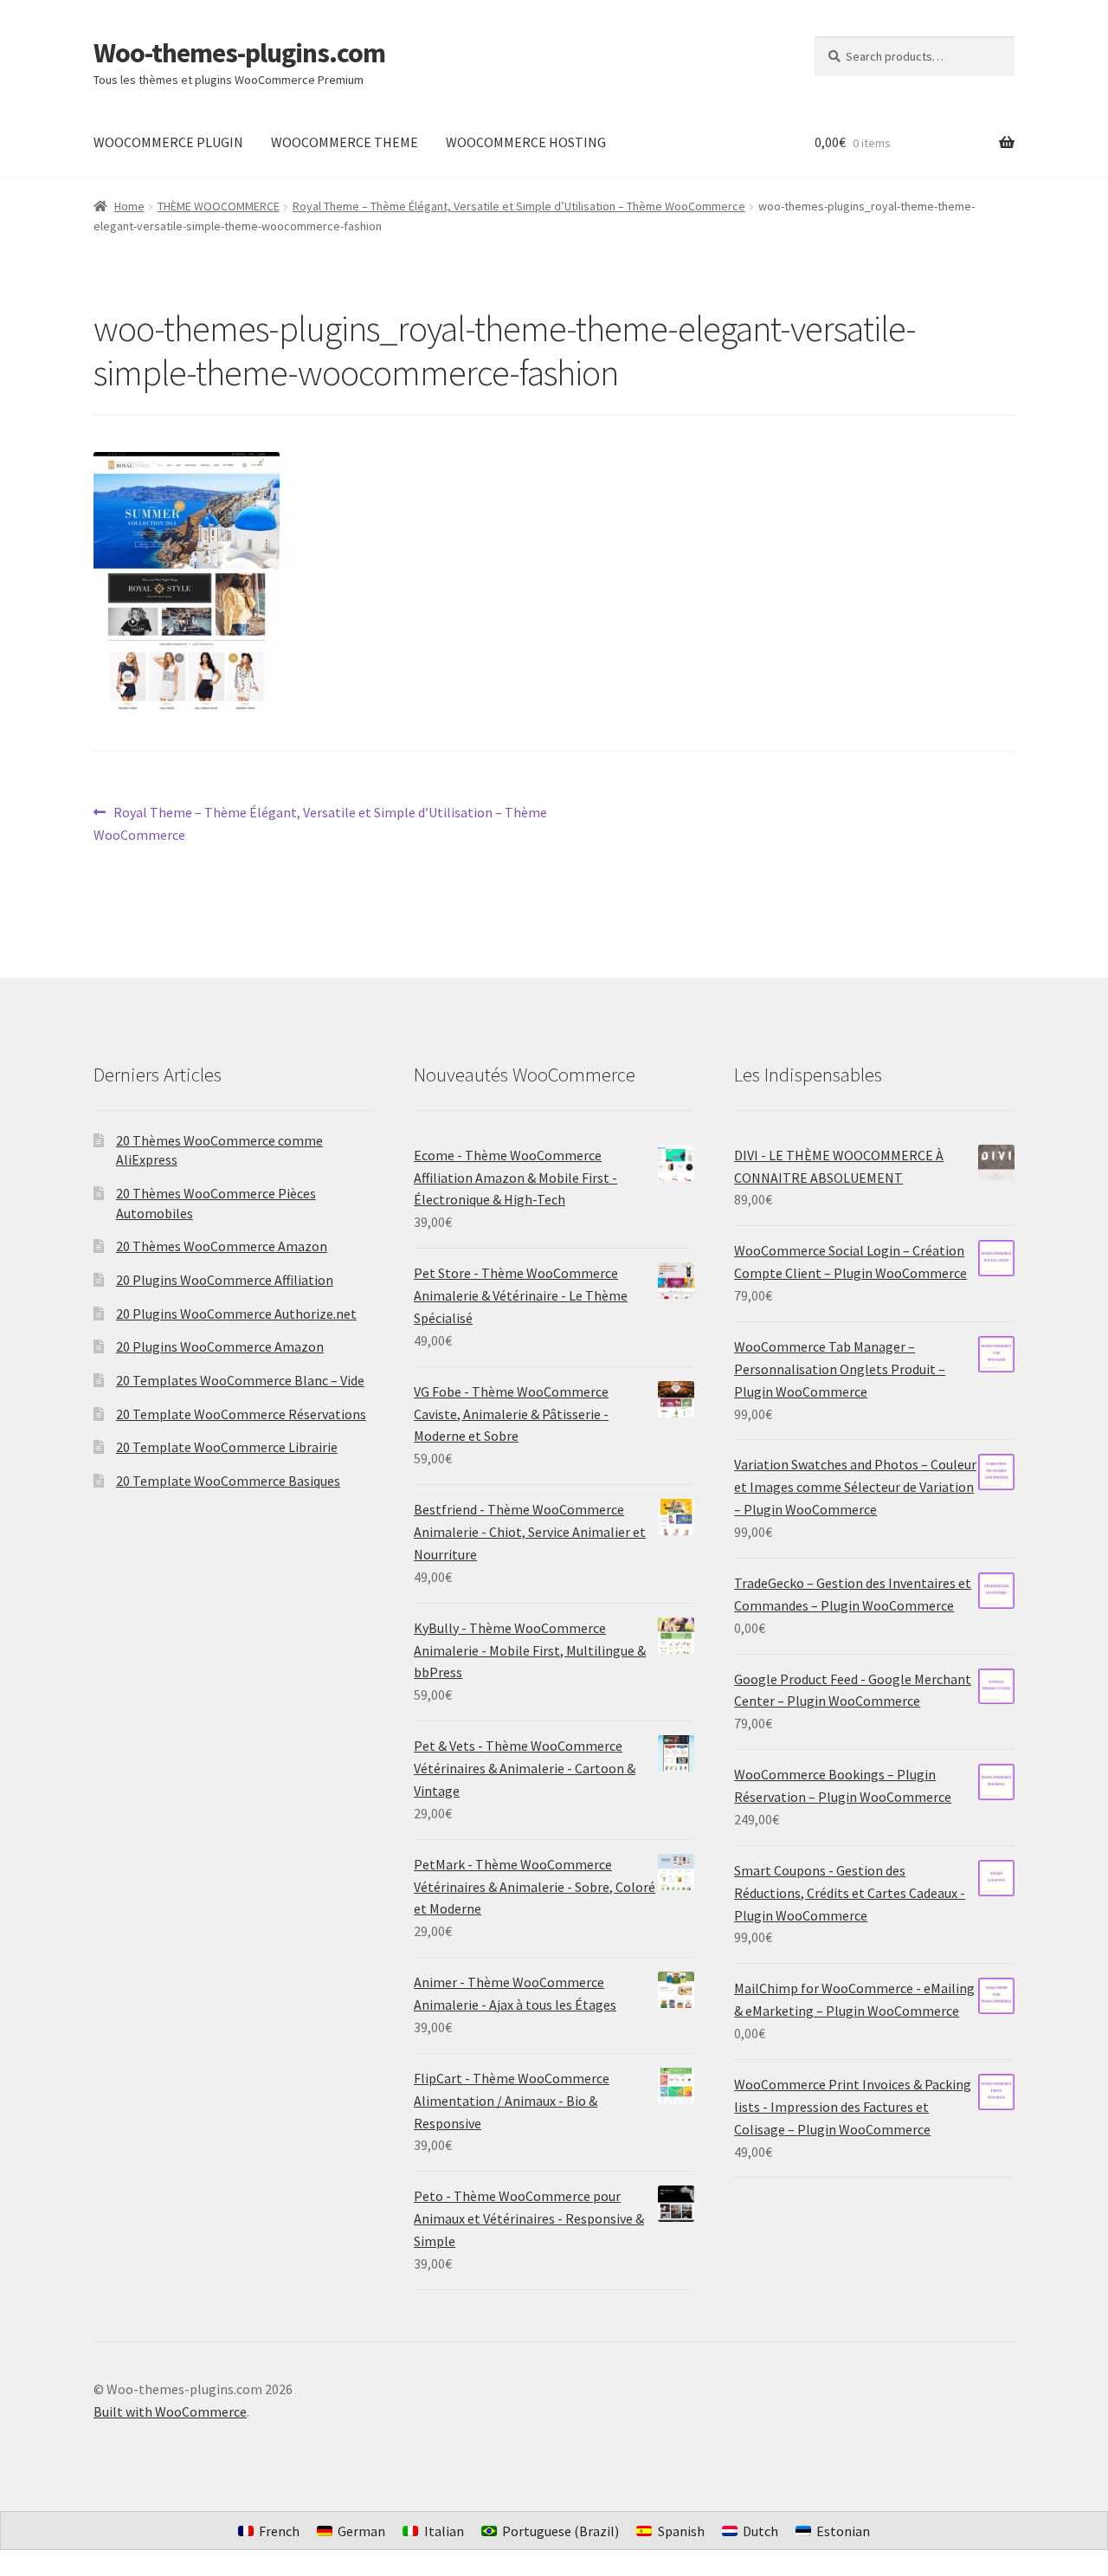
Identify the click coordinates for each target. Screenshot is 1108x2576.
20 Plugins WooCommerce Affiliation (225, 1280)
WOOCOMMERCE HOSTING (526, 142)
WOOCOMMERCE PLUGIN (168, 142)
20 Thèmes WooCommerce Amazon (222, 1246)
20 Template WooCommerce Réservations (241, 1414)
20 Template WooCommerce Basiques (228, 1481)
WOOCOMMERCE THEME (345, 142)
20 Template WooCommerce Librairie (227, 1447)
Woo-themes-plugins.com (239, 53)
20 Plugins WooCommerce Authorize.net (236, 1314)
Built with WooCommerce (170, 2411)
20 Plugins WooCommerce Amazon (220, 1346)
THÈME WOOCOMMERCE (219, 206)
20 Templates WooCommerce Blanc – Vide (240, 1380)
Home (129, 206)
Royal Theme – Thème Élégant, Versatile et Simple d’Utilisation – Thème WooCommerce (519, 206)
